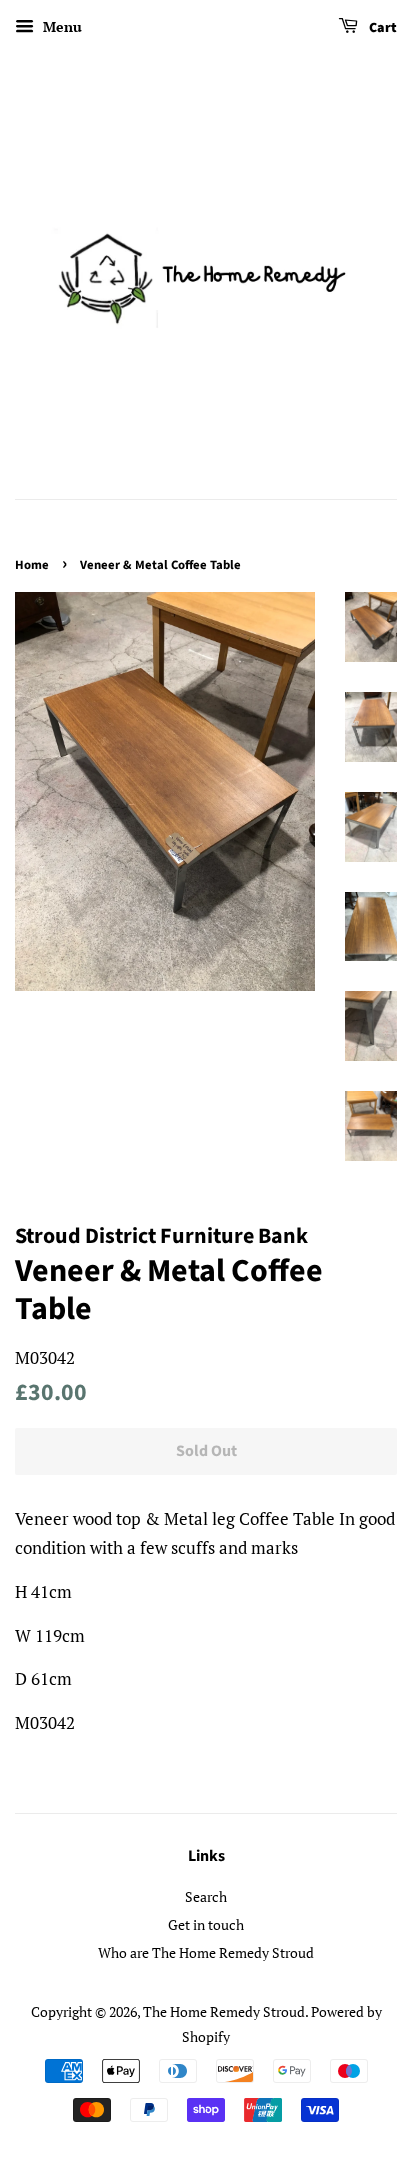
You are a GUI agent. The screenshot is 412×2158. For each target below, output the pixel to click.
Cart (381, 28)
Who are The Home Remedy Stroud (206, 1952)
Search (206, 1896)
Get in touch (206, 1924)
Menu (60, 26)
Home (32, 565)
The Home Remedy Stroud (224, 2011)
